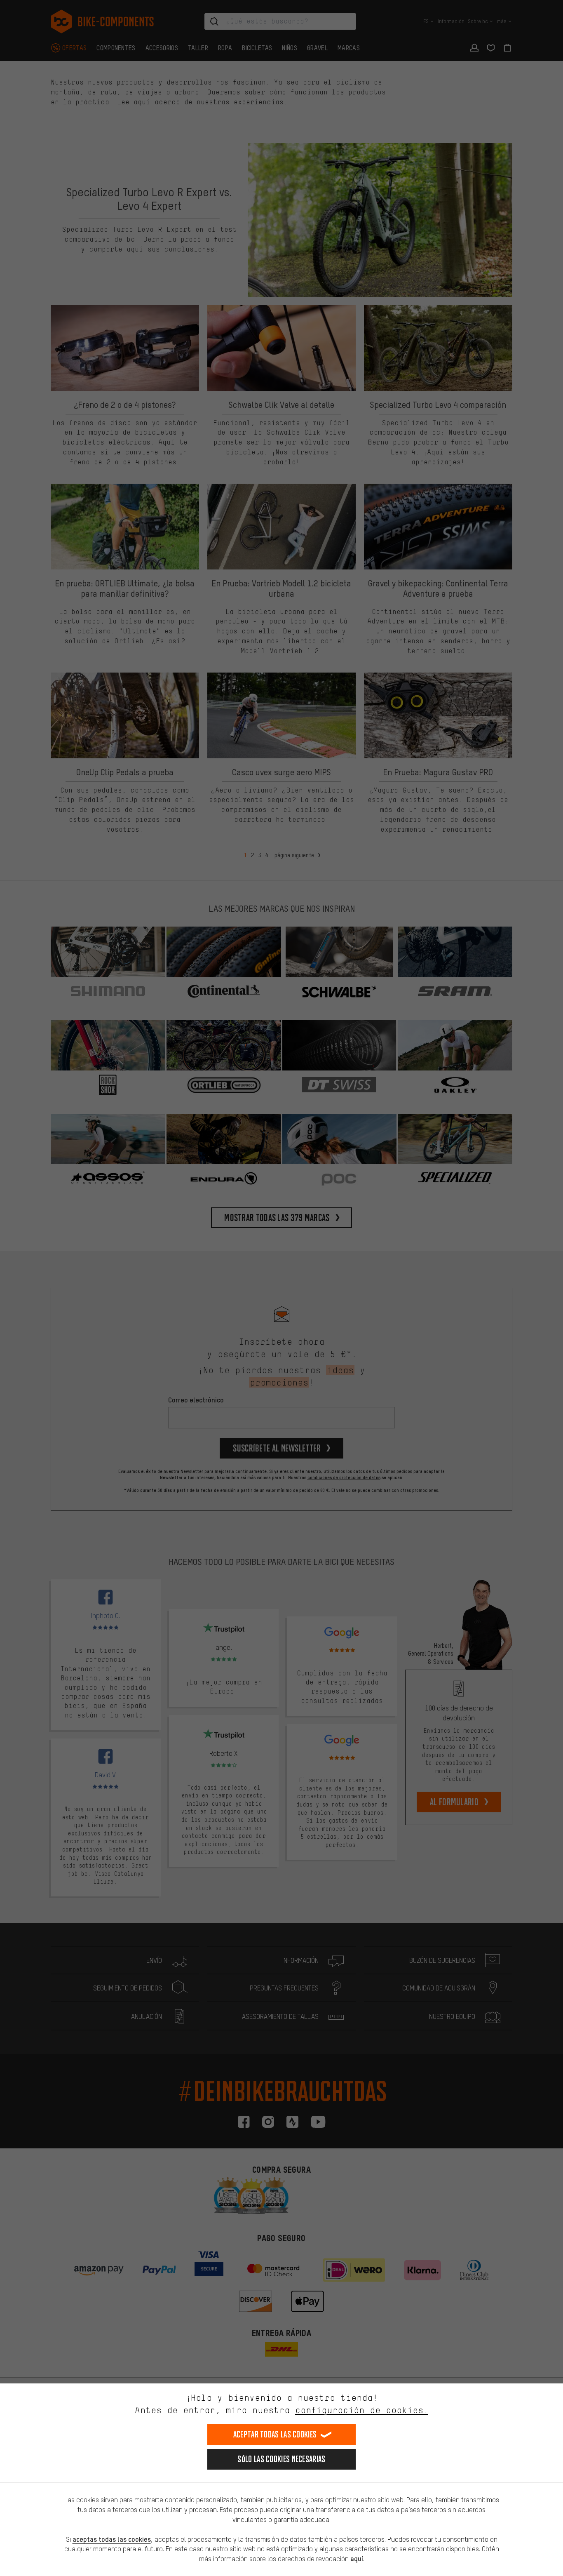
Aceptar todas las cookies (275, 2434)
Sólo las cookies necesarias (281, 2459)
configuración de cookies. (362, 2410)
